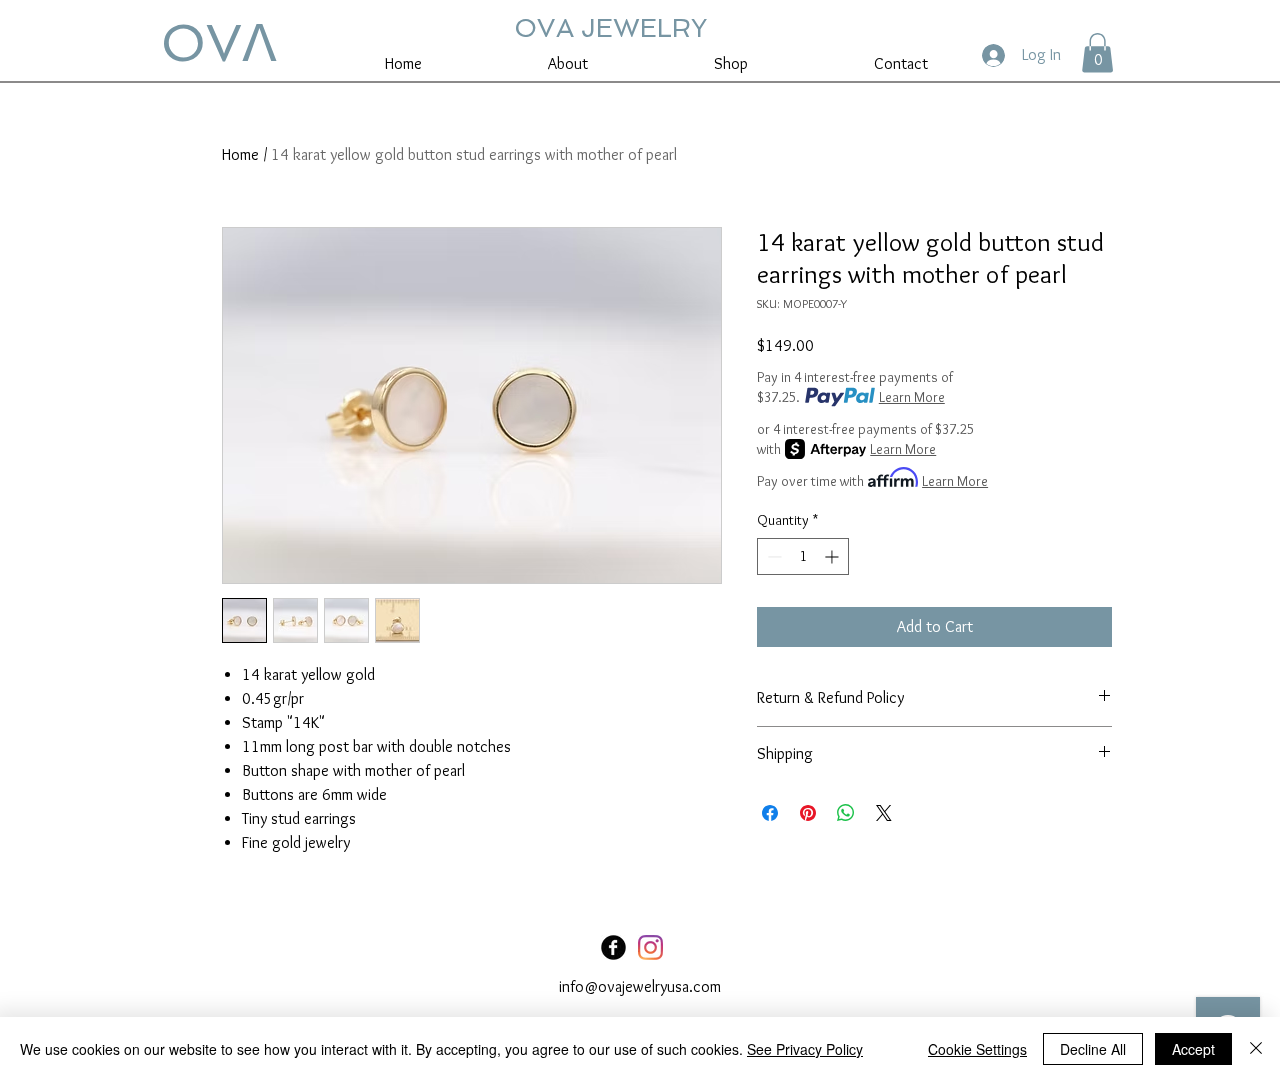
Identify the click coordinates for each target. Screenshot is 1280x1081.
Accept (1193, 1049)
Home (240, 154)
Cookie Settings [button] (977, 1049)
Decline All (1093, 1049)
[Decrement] (772, 556)
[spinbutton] (803, 556)
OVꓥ (219, 43)
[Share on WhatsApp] (846, 813)
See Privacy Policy (805, 1049)
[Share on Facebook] (770, 813)
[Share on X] (884, 813)
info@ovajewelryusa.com (640, 986)
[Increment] (833, 556)
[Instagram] (650, 947)
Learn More (912, 397)
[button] (1097, 52)
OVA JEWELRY (610, 28)
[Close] (1256, 1049)
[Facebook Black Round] (613, 947)
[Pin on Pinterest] (808, 813)
